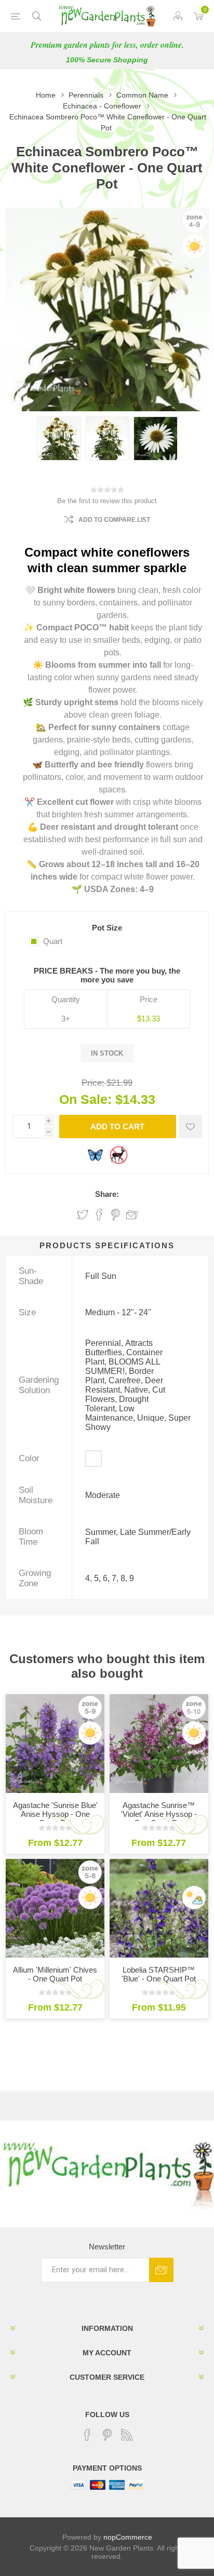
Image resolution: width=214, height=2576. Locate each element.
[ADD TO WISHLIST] (190, 1127)
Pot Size (107, 928)
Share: (107, 1194)
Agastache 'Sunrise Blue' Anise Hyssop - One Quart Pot (55, 1814)
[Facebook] (87, 2435)
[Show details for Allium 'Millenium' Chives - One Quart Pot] (55, 1908)
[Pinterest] (107, 2435)
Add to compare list (114, 520)
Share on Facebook (99, 1215)
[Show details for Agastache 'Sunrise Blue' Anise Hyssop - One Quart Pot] (55, 1744)
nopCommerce (128, 2537)
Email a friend (132, 1215)
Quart (53, 941)
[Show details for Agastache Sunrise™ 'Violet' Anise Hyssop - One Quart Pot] (159, 1744)
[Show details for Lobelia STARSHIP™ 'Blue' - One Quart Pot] (159, 1908)
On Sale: (85, 1099)
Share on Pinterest (116, 1215)
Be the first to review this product (107, 501)
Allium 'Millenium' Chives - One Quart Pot (55, 1974)
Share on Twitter (83, 1215)
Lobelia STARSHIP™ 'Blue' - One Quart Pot (159, 1974)
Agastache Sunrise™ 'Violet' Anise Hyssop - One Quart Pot (159, 1814)
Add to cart (117, 1127)
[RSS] (127, 2435)
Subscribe (161, 2270)
